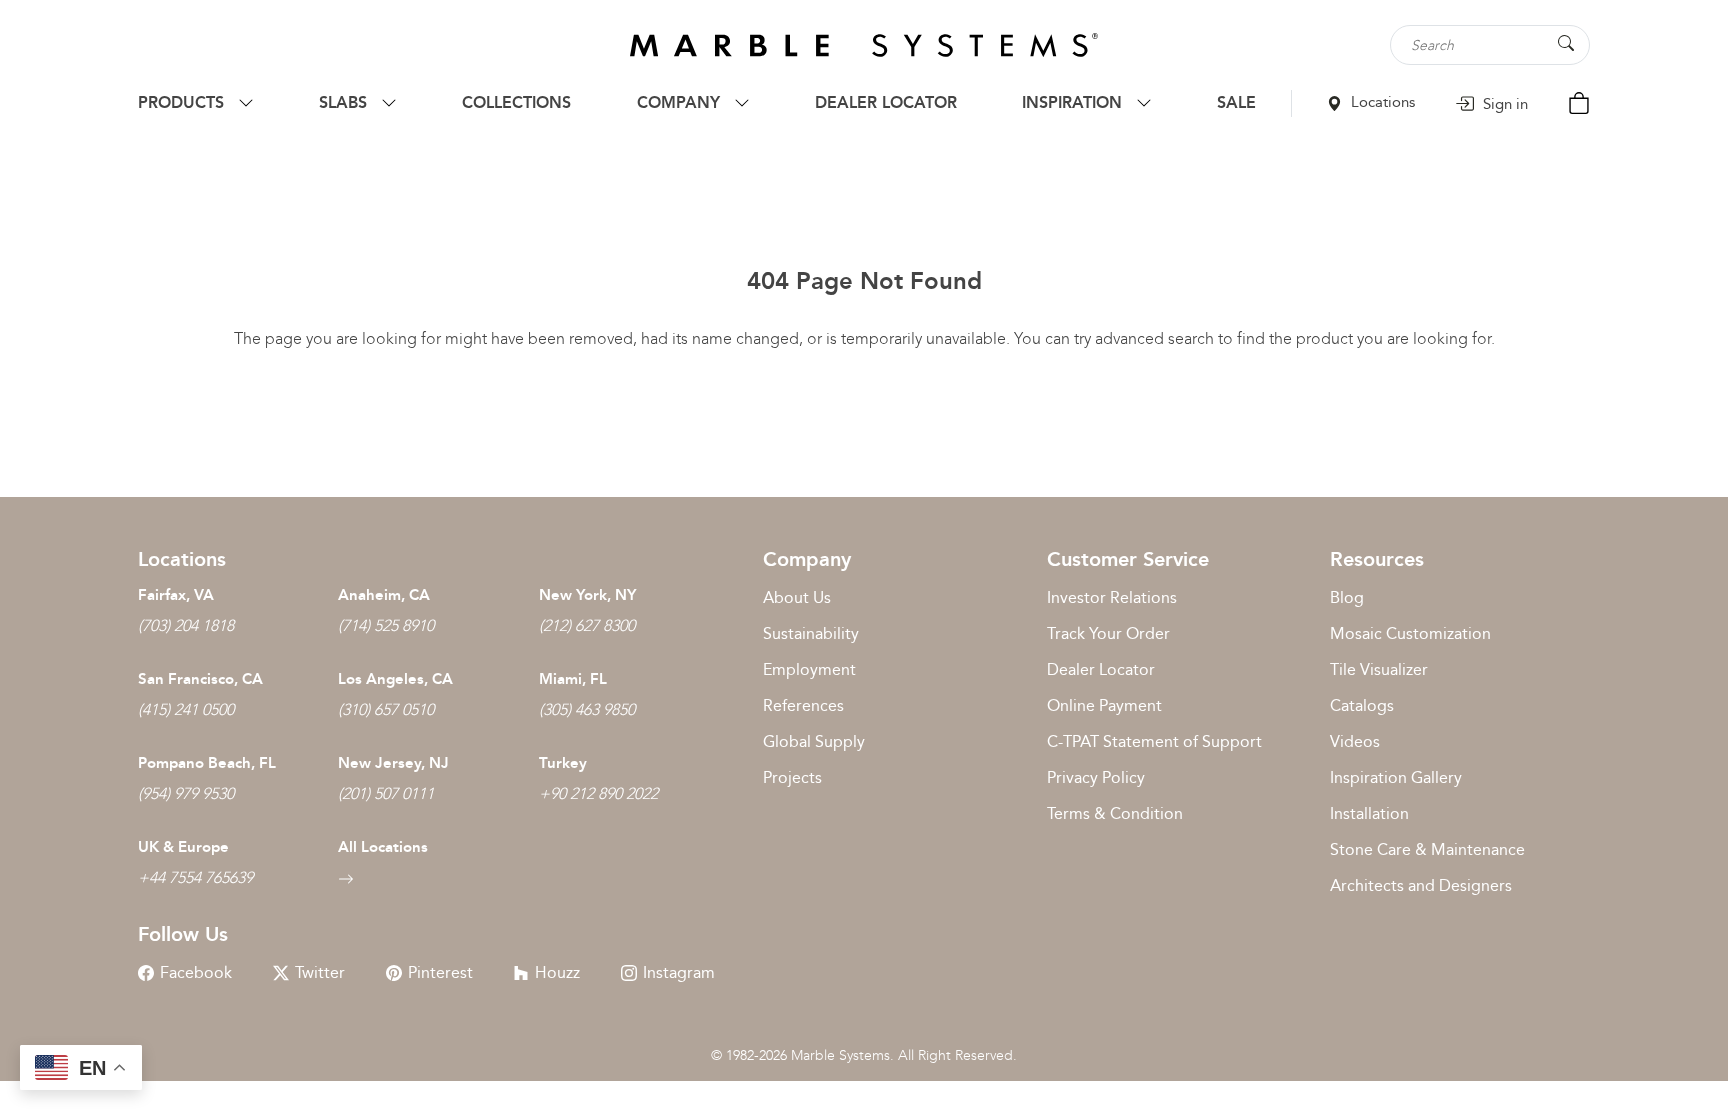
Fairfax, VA (176, 595)
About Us (797, 597)
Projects (792, 777)
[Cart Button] (1579, 101)
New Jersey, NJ (393, 763)
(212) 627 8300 (587, 625)
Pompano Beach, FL (207, 763)
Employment (809, 669)
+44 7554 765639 (195, 877)
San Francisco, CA (200, 679)
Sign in (1503, 104)
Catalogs (1362, 705)
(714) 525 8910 (386, 625)
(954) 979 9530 (186, 793)
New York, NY (587, 595)
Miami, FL (573, 679)
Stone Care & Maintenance (1427, 849)
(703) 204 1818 (186, 625)
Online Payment (1104, 705)
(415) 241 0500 (186, 709)
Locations (1381, 102)
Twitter (320, 972)
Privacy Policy (1096, 777)
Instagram (679, 972)
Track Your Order (1108, 633)
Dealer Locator (1101, 669)
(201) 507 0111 (386, 793)
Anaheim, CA (384, 595)
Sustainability (811, 633)
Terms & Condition (1115, 813)
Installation (1369, 813)
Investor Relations (1112, 597)
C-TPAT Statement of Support (1154, 741)
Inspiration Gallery (1396, 777)
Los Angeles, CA (395, 679)
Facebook (196, 972)
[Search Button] (1566, 43)
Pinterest (440, 972)
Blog (1347, 597)
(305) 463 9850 (587, 709)
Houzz (557, 972)
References (803, 705)
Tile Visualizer (1379, 669)
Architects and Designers (1421, 885)
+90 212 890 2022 (598, 793)
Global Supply (814, 741)
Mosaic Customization (1410, 633)
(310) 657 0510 (386, 709)
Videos (1355, 741)
